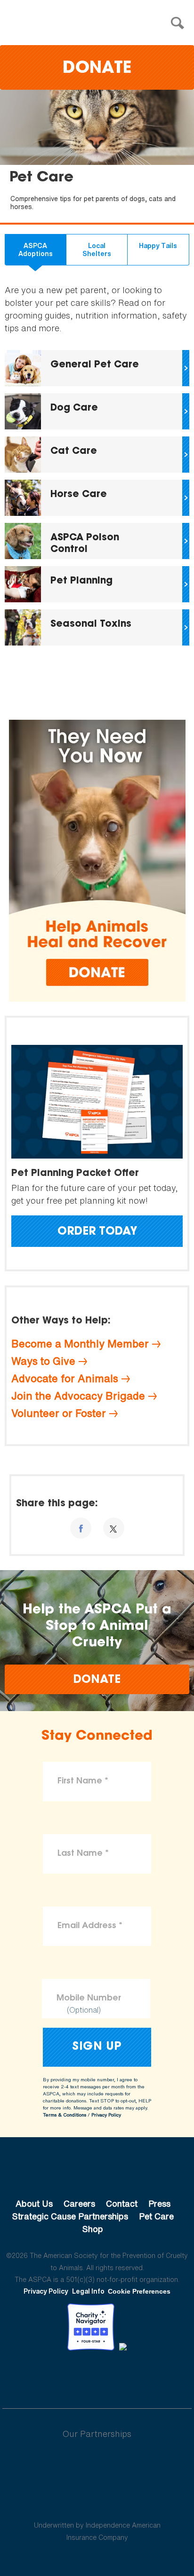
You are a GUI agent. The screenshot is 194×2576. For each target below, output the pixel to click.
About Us (34, 2203)
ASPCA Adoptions (36, 250)
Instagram (122, 2376)
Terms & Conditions (65, 2115)
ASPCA (97, 2172)
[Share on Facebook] (81, 1528)
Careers (79, 2203)
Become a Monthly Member (80, 1344)
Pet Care (156, 2216)
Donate (97, 69)
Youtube (97, 2376)
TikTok (146, 2376)
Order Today (97, 1232)
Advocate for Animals (65, 1378)
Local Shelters (97, 250)
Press (159, 2203)
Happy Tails (158, 245)
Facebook (48, 2376)
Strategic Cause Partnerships (70, 2216)
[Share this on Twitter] (114, 1528)
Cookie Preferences (139, 2291)
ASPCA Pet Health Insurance (97, 2503)
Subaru (97, 2464)
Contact (122, 2203)
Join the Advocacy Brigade (78, 1396)
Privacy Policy (106, 2115)
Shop (93, 2229)
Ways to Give (43, 1361)
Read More (97, 368)
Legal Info (88, 2291)
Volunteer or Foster (59, 1413)
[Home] (99, 23)
